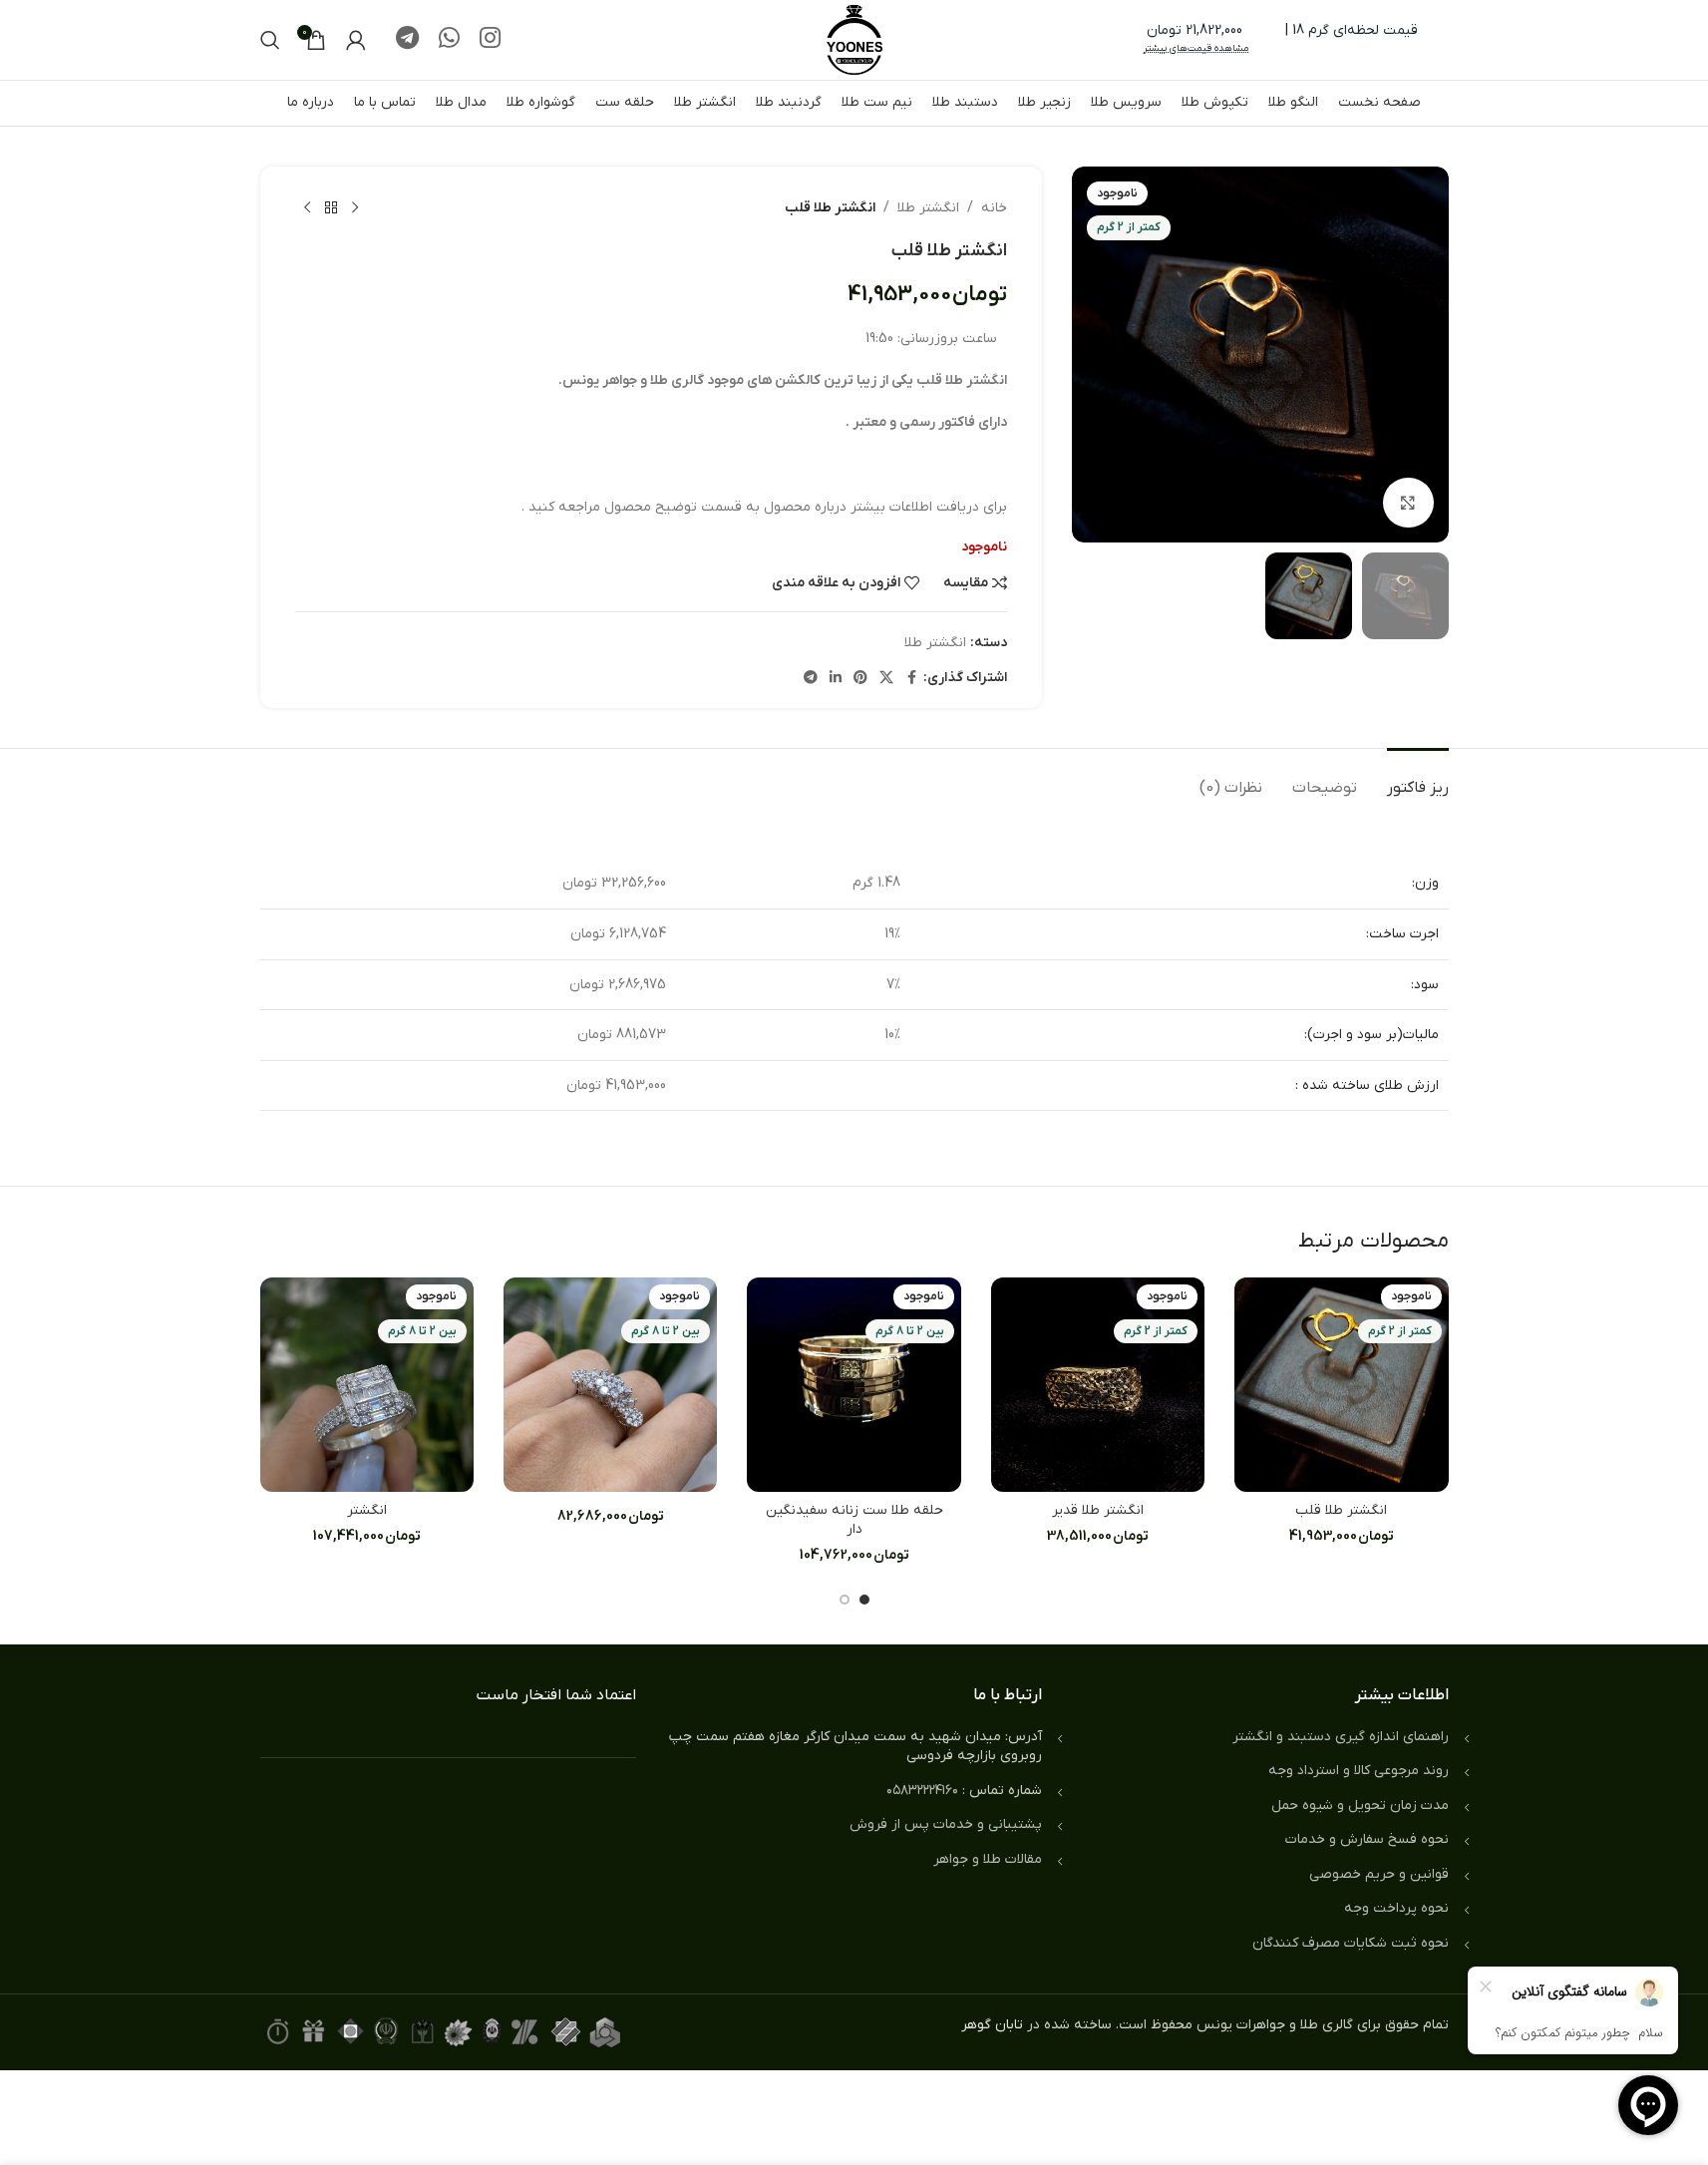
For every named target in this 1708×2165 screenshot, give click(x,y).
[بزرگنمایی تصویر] (1408, 503)
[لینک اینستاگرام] (490, 40)
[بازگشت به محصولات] (331, 208)
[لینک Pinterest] (860, 679)
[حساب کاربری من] (356, 40)
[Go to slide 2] (845, 1600)
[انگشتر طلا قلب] (1341, 1384)
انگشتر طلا (928, 208)
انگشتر (367, 1510)
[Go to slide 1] (864, 1600)
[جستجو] (270, 40)
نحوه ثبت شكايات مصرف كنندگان (1351, 1943)
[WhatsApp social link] (449, 40)
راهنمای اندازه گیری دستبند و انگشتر (1341, 1737)
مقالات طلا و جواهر (988, 1859)
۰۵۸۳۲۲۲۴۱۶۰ (922, 1791)
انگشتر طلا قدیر (1098, 1510)
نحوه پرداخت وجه (1396, 1908)
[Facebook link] (911, 679)
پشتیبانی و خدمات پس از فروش (946, 1824)
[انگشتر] (367, 1384)
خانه (994, 208)
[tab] (1418, 778)
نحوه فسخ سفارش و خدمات (1367, 1839)
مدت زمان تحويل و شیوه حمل (1360, 1805)
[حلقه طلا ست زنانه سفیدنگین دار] (854, 1384)
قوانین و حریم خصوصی (1379, 1874)
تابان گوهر (992, 2025)
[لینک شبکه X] (886, 679)
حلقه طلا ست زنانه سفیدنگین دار (854, 1520)
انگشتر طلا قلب (1341, 1510)
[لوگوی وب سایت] (854, 39)
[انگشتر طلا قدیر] (1098, 1384)
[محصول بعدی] (307, 208)
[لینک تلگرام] (407, 40)
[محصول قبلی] (355, 208)
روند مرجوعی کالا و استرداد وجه (1359, 1771)
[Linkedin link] (836, 679)
